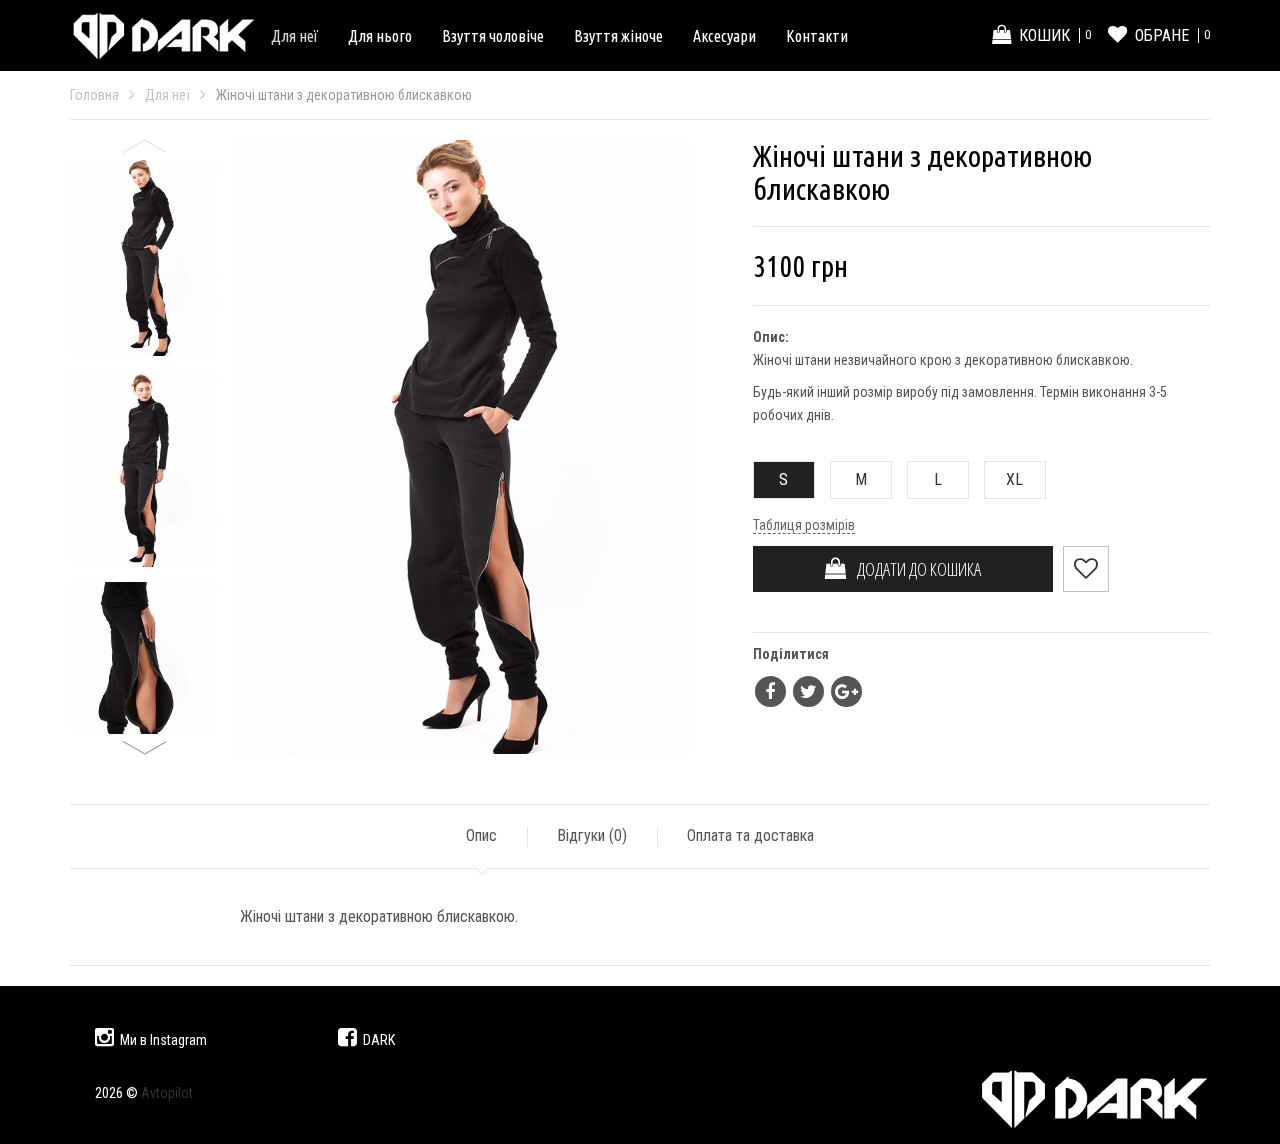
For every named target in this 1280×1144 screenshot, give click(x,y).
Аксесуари (724, 36)
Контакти (817, 36)
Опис (481, 835)
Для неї (294, 36)
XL (1014, 479)
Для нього (380, 36)
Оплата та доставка (750, 835)
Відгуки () (592, 835)
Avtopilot (167, 1093)
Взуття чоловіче (493, 36)
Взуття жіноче (618, 36)
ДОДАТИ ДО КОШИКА (914, 569)
